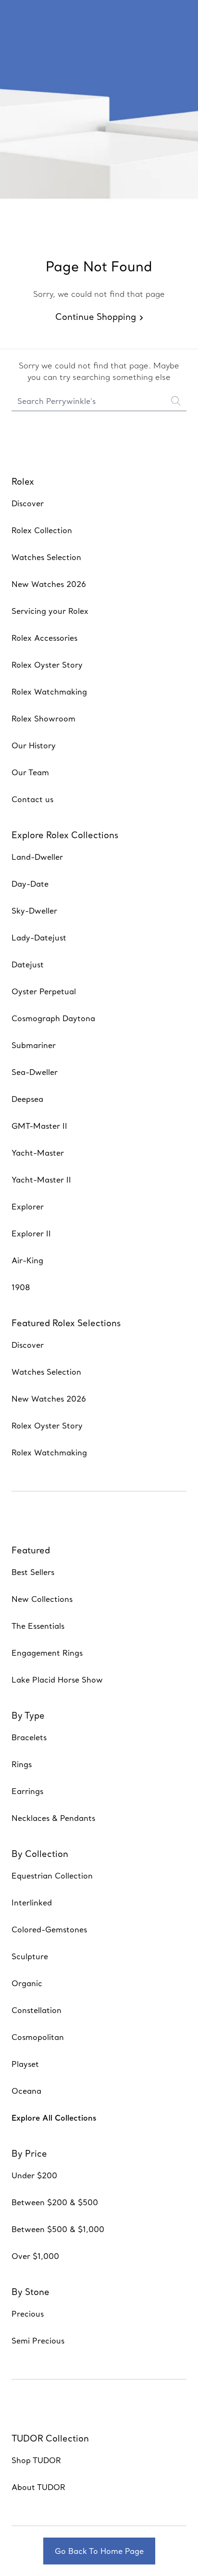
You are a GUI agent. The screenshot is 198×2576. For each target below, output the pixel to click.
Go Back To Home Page (99, 2551)
